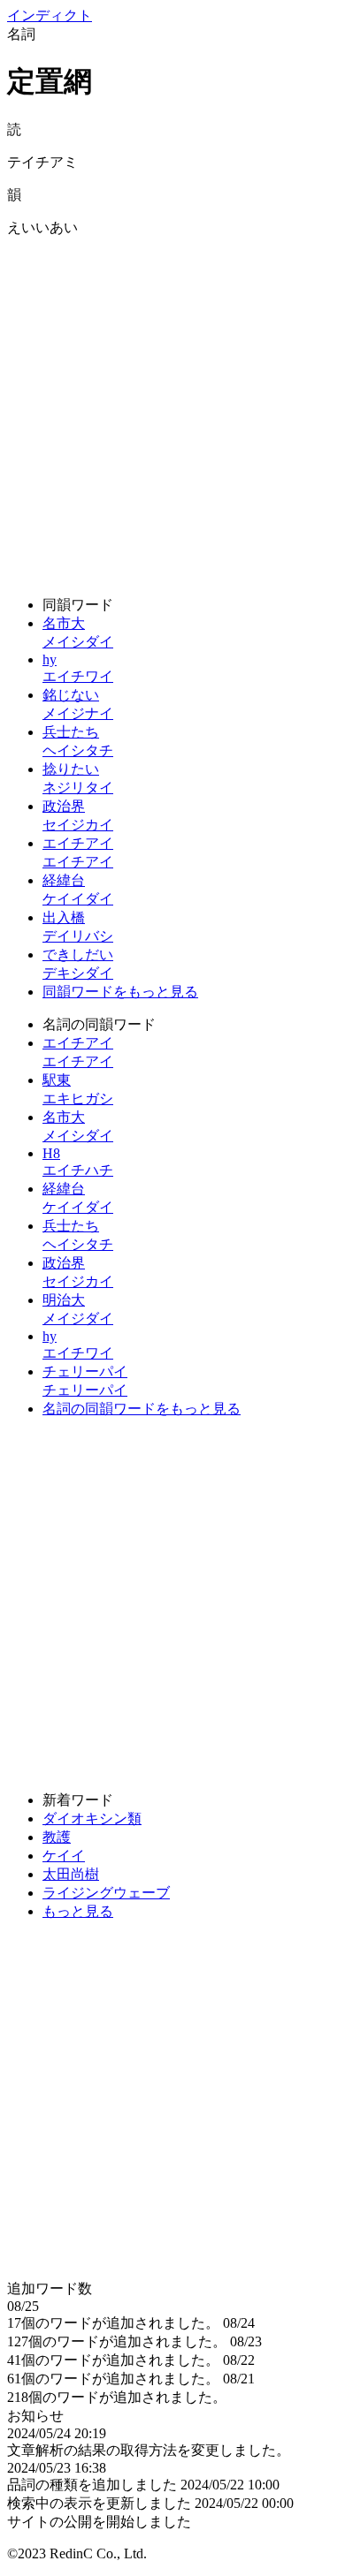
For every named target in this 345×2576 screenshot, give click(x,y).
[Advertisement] (172, 410)
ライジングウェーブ (106, 1893)
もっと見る (78, 1911)
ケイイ (64, 1856)
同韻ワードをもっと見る (120, 992)
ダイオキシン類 (92, 1818)
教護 (57, 1837)
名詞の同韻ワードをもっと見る (142, 1409)
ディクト (50, 15)
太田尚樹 (71, 1874)
